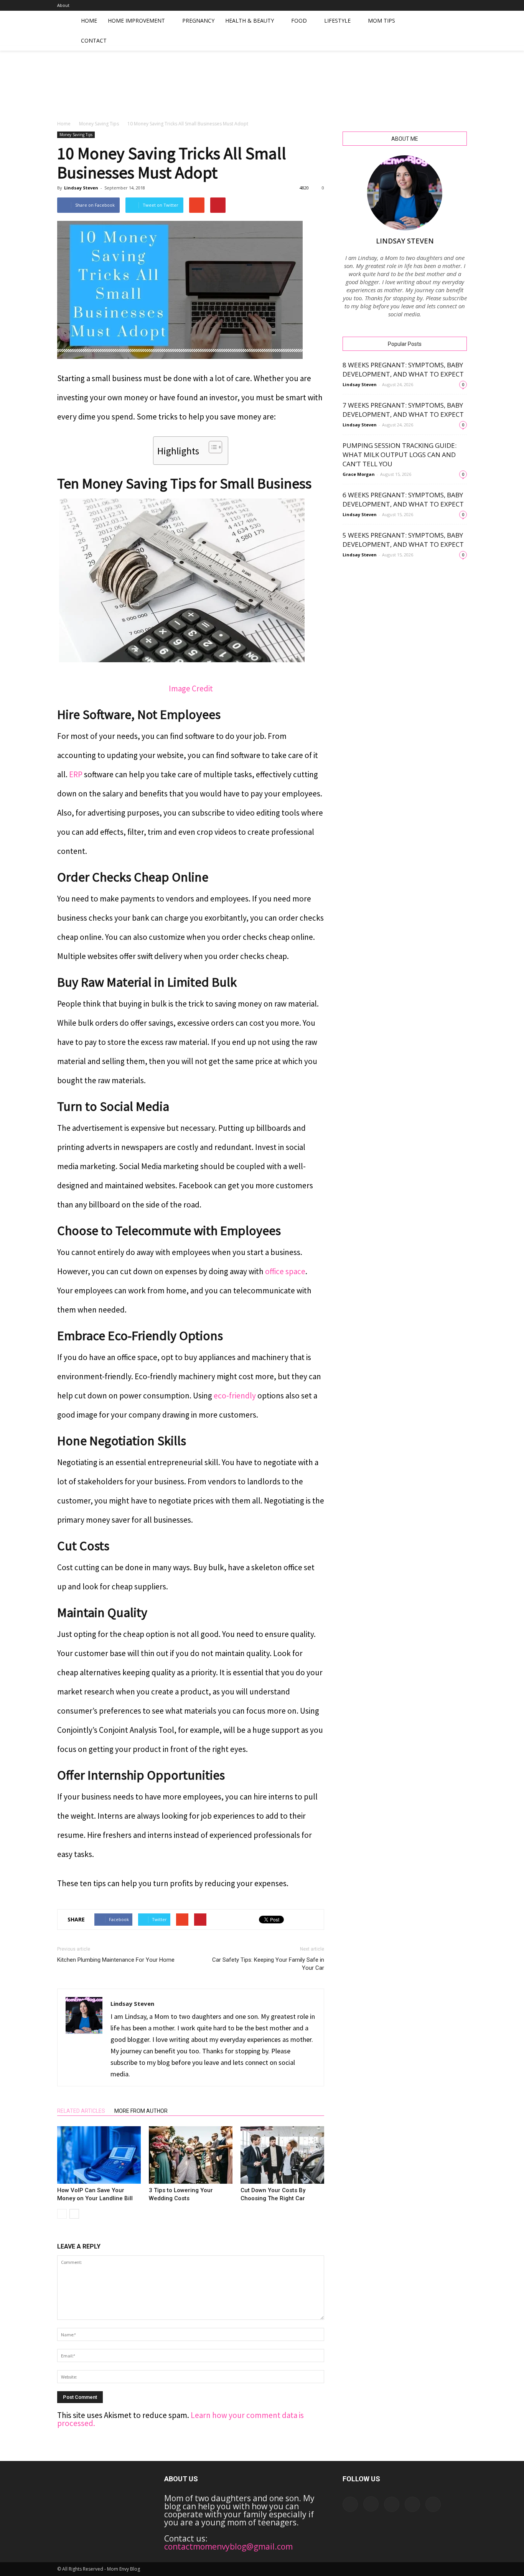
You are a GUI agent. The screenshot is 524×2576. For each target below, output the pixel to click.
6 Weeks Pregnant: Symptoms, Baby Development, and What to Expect (403, 499)
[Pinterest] (448, 5)
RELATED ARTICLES (81, 2111)
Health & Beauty (250, 21)
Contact (94, 40)
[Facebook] (410, 5)
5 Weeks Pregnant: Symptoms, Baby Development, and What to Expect (403, 540)
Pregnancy (198, 21)
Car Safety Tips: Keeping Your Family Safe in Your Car (268, 1964)
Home (89, 21)
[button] (458, 31)
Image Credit (191, 688)
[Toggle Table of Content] (212, 447)
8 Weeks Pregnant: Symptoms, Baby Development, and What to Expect (403, 369)
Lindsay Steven (81, 188)
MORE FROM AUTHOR (141, 2111)
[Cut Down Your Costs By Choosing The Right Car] (282, 2155)
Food (299, 21)
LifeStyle (337, 21)
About (63, 5)
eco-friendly (235, 1396)
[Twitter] (461, 5)
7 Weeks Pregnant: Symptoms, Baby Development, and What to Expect (403, 410)
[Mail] (436, 5)
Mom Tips (381, 21)
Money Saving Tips (99, 124)
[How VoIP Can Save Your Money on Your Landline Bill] (99, 2155)
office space (285, 1271)
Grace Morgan (359, 474)
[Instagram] (423, 5)
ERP (76, 774)
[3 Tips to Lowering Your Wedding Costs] (191, 2155)
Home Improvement (136, 21)
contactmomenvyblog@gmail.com (228, 2546)
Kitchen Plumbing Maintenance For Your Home (116, 1960)
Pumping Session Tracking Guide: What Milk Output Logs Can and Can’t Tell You (400, 455)
